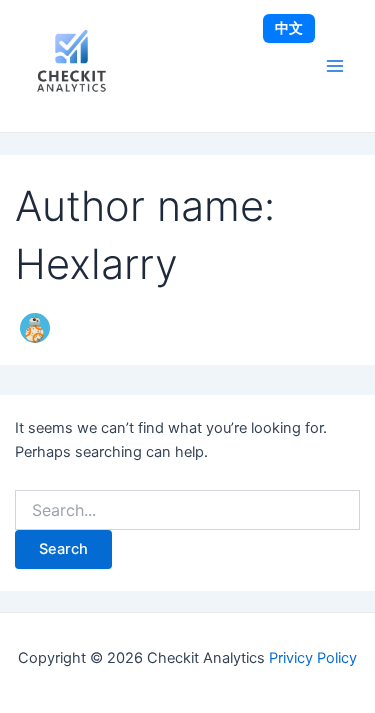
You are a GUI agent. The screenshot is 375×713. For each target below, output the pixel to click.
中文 (289, 27)
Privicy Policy (313, 658)
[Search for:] (188, 510)
